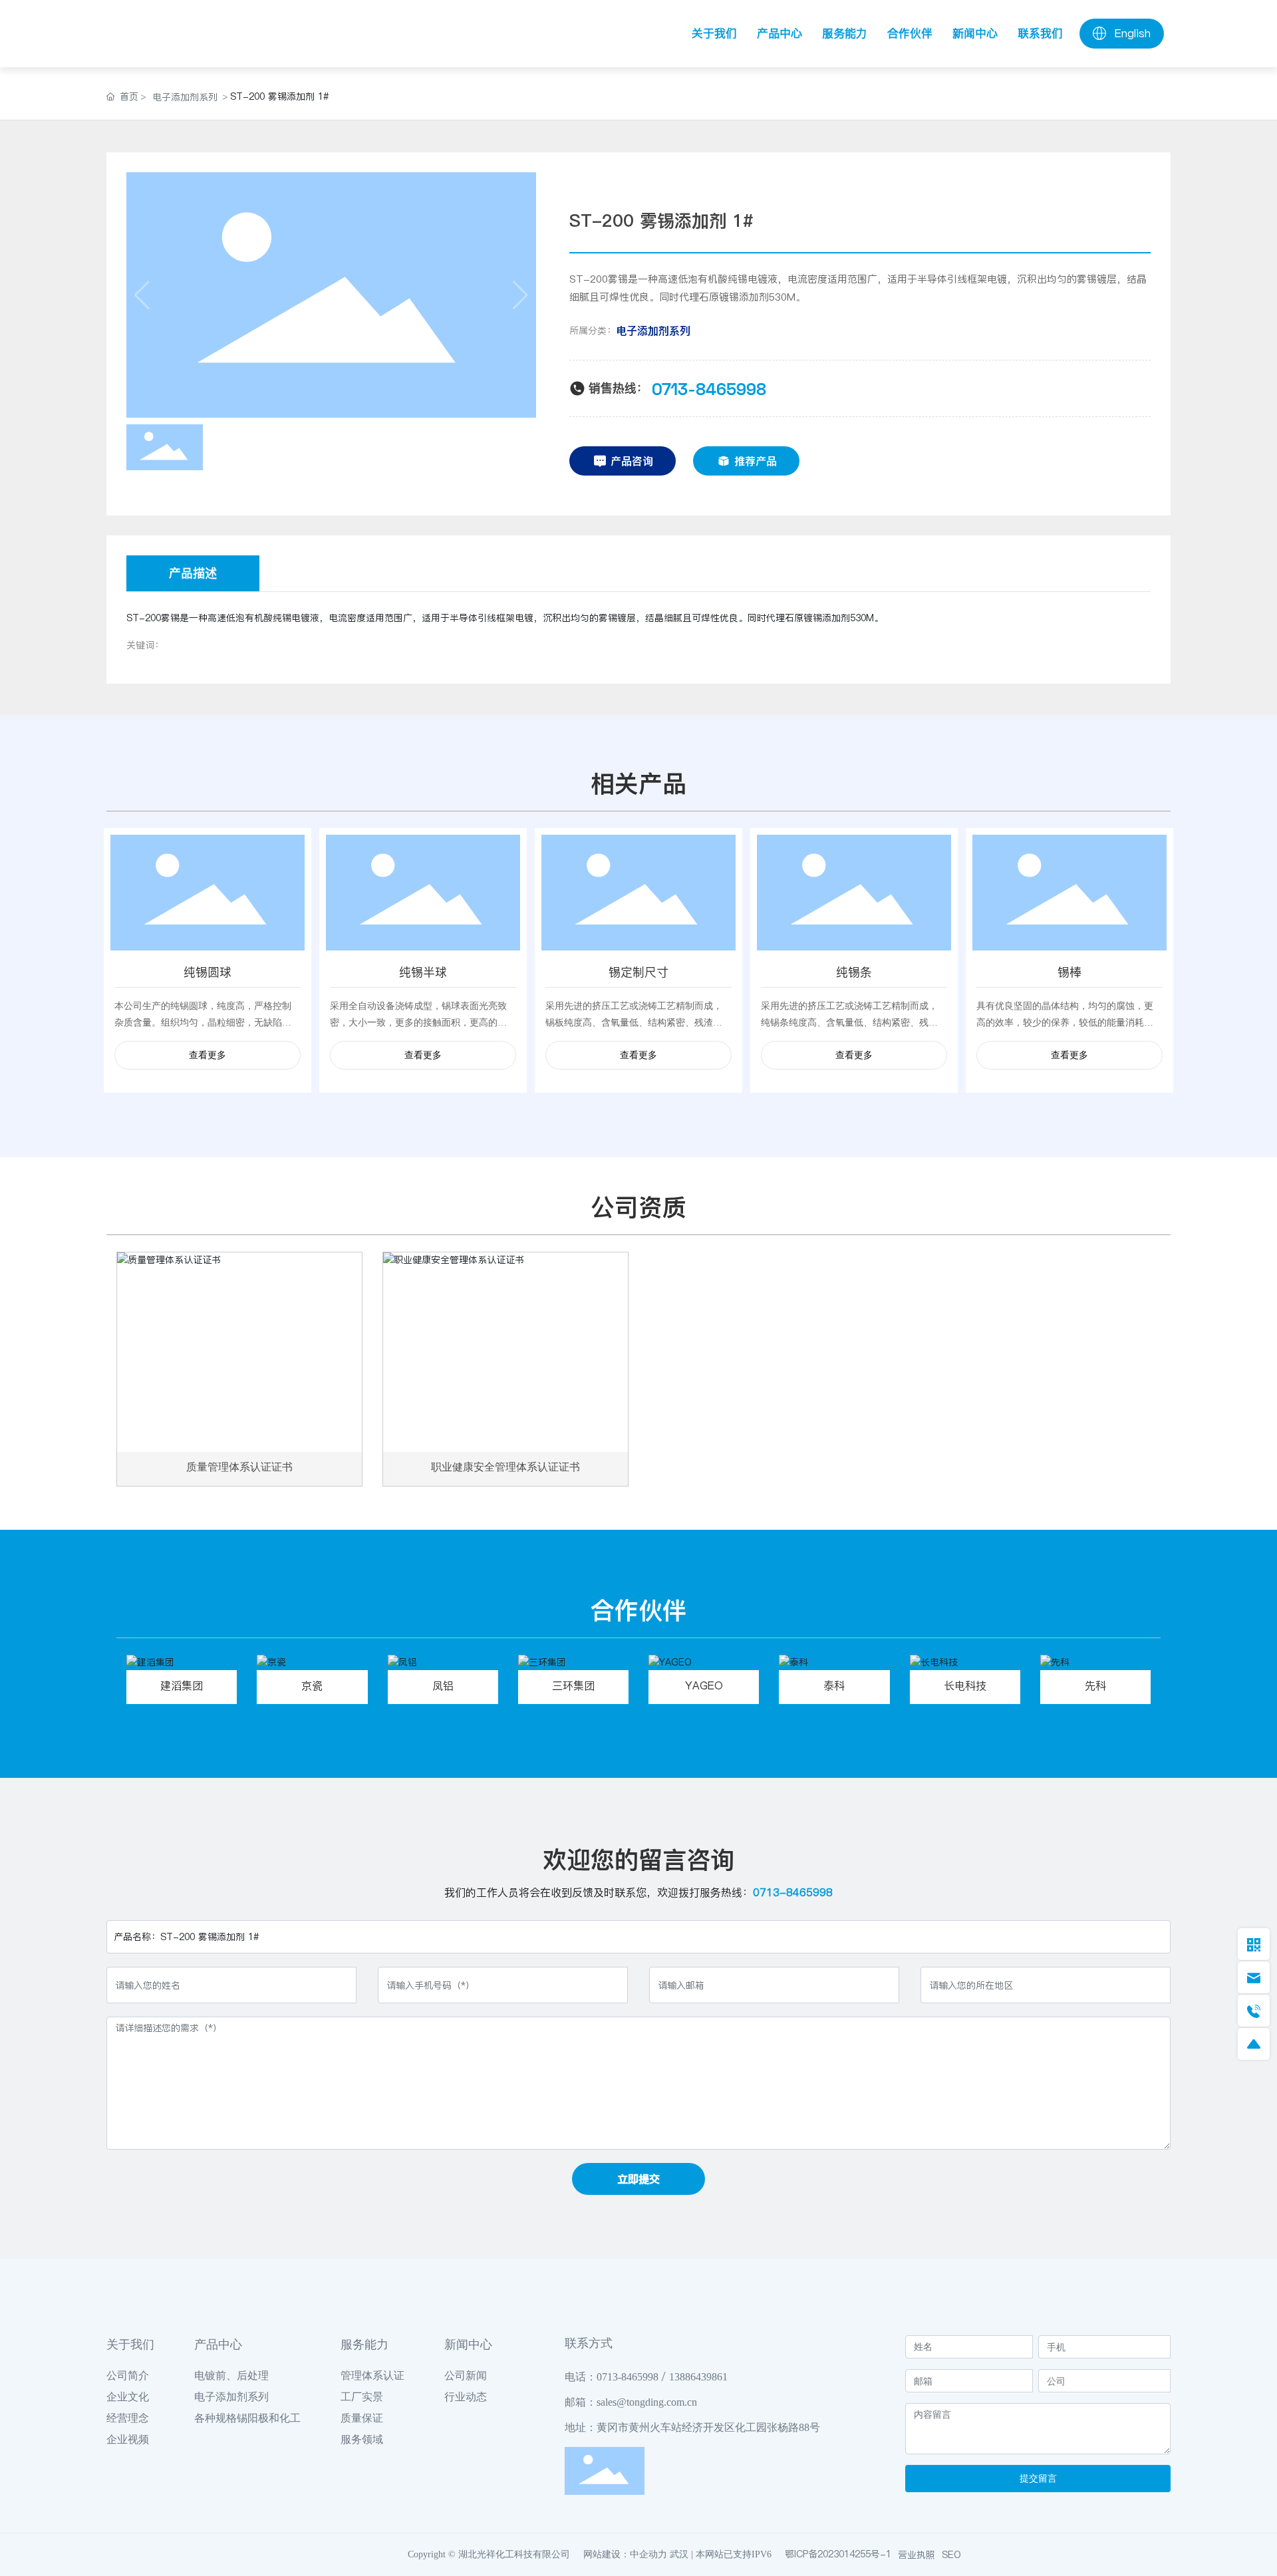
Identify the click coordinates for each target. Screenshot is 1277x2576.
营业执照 (917, 2555)
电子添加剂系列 (185, 97)
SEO (951, 2555)
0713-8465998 (709, 388)
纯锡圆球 (208, 972)
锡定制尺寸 (638, 972)
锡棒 (1069, 972)
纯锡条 (854, 972)
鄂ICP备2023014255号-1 (838, 2554)
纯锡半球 (423, 972)
